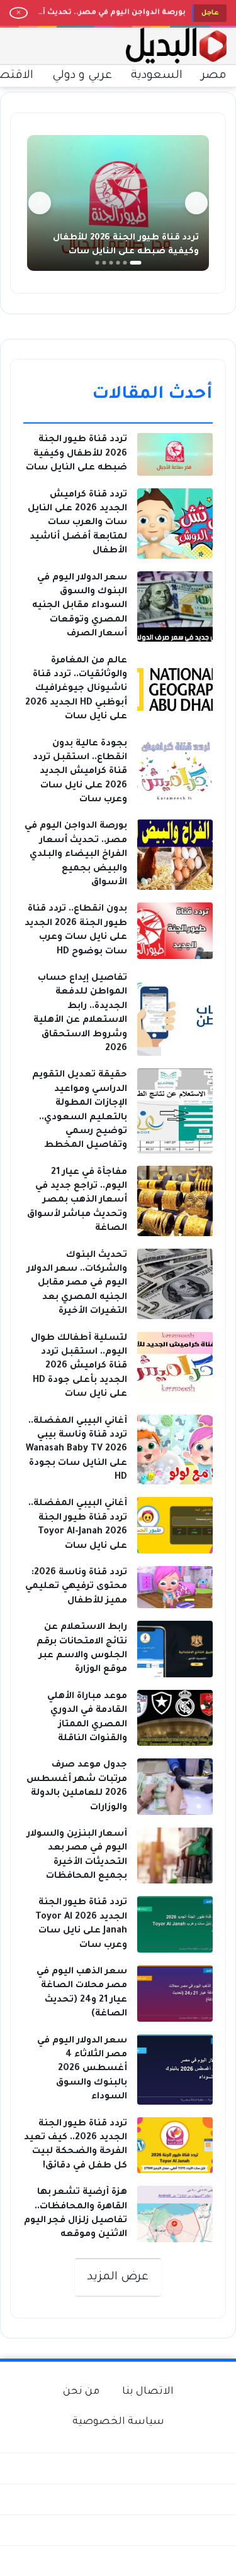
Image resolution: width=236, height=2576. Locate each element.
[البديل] (176, 46)
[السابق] (196, 203)
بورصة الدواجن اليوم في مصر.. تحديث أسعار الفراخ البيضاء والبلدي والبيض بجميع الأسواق (110, 10)
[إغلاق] (19, 13)
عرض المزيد (118, 2277)
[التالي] (40, 203)
